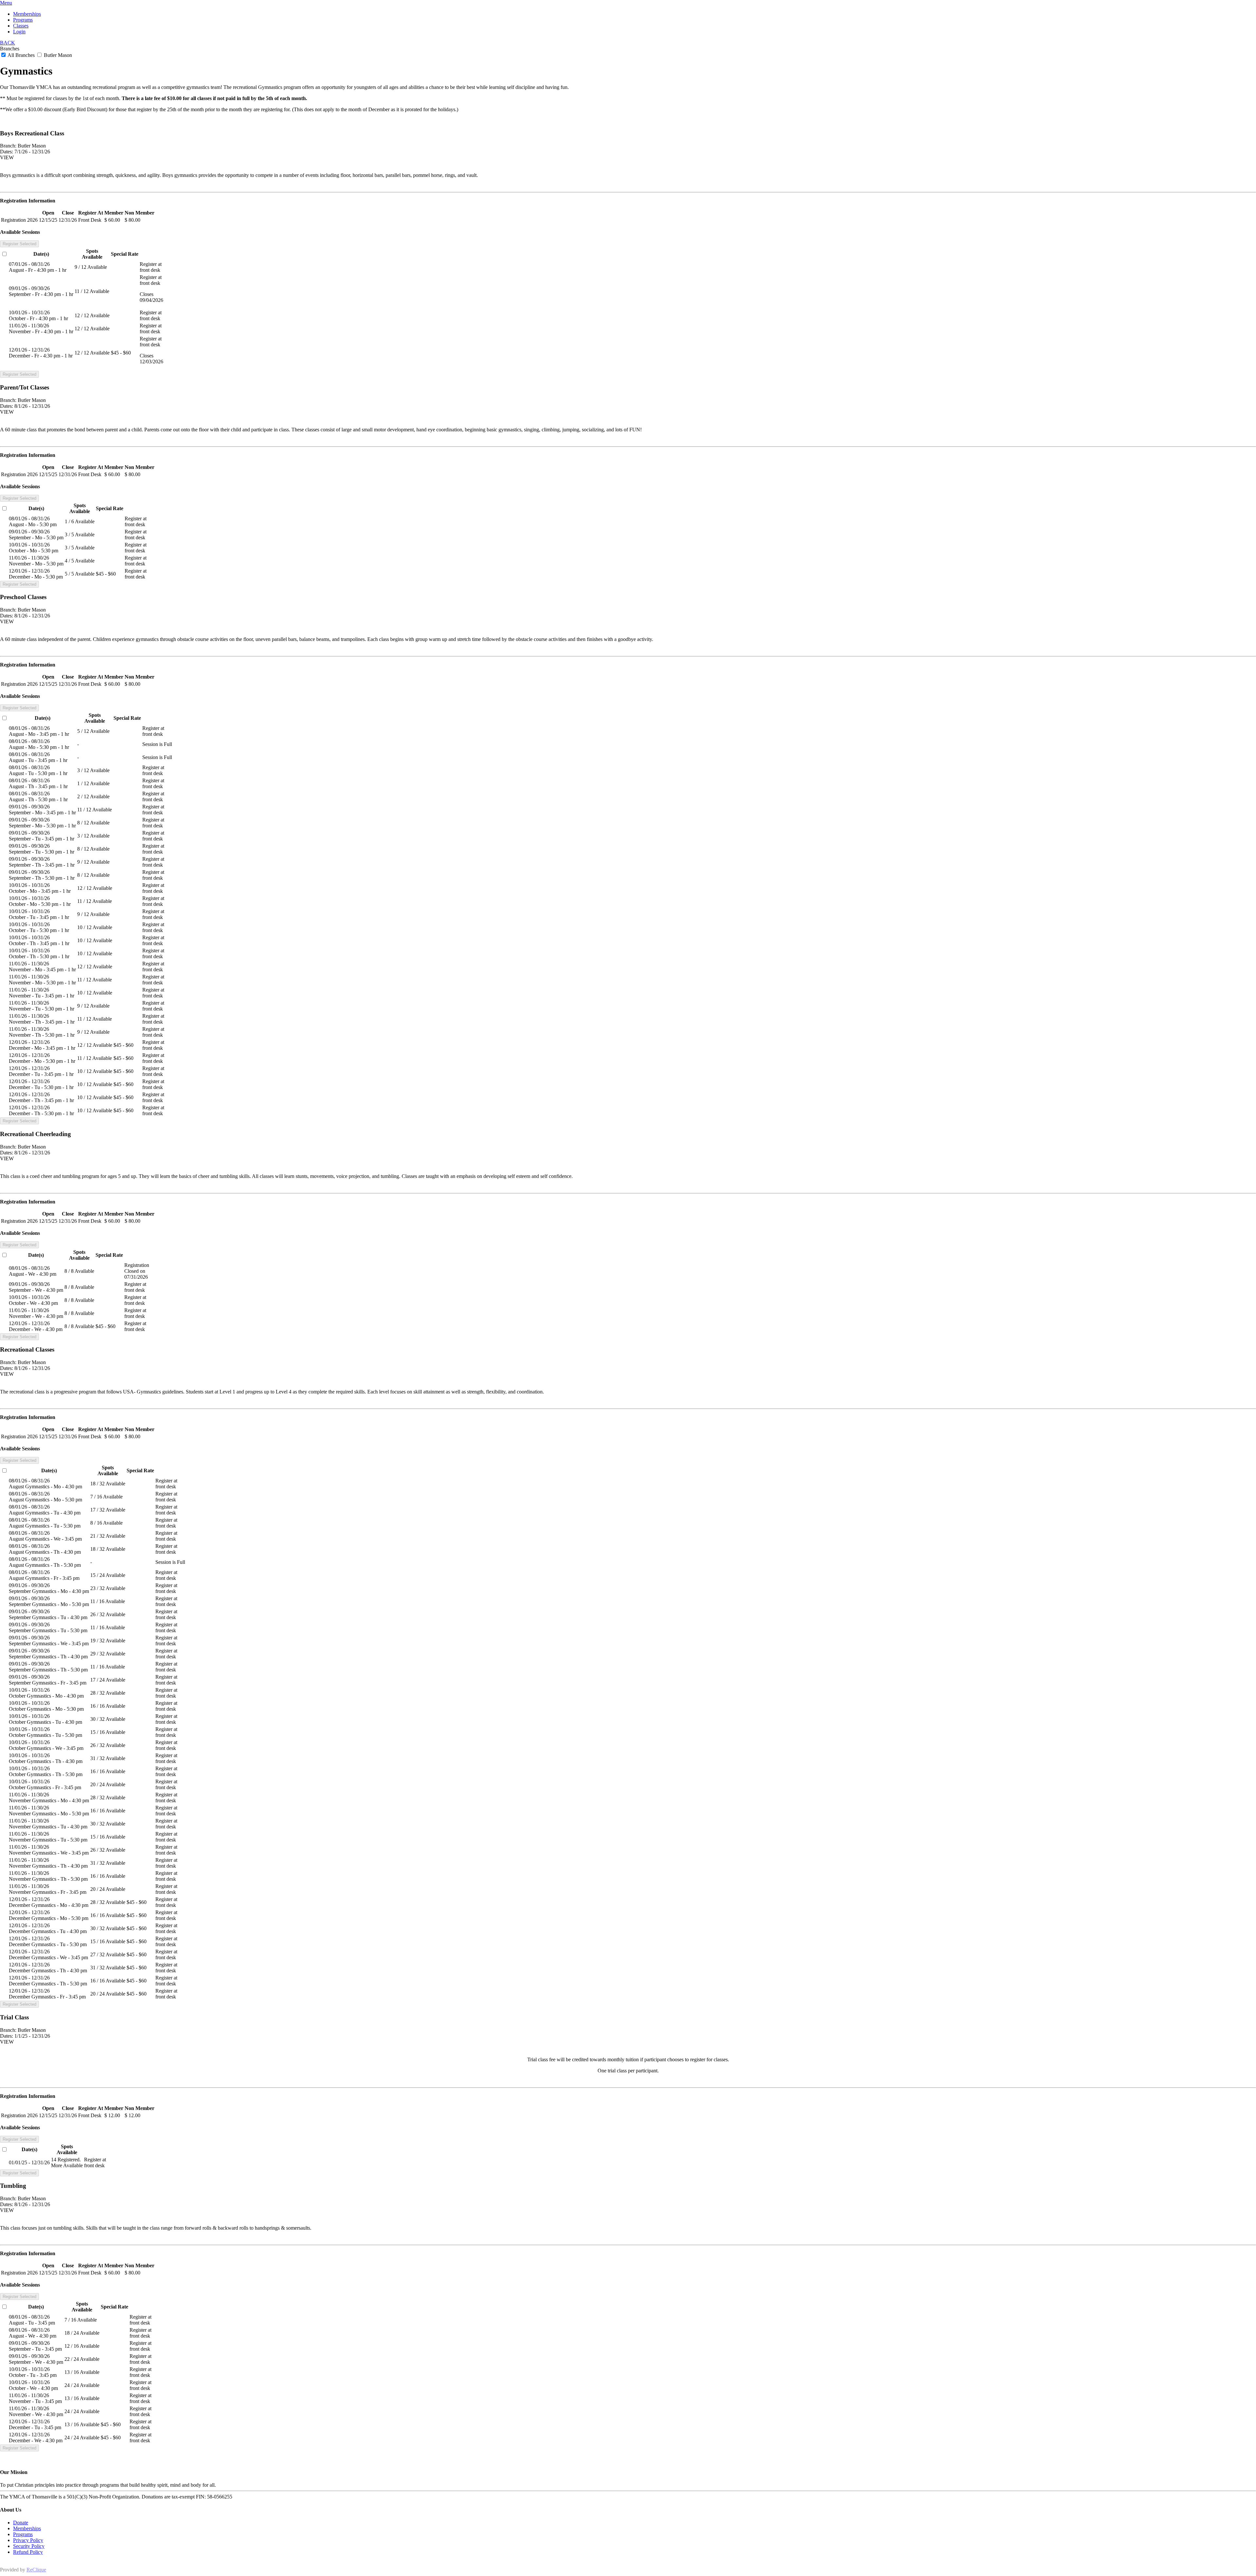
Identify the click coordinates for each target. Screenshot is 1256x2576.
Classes (21, 26)
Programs (23, 20)
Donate (21, 2523)
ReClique (36, 2570)
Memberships (27, 14)
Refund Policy (28, 2552)
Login (19, 32)
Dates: (7, 152)
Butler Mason (57, 55)
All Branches (21, 55)
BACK (8, 43)
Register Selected (19, 244)
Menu (6, 3)
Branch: (8, 146)
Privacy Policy (28, 2540)
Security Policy (29, 2546)
